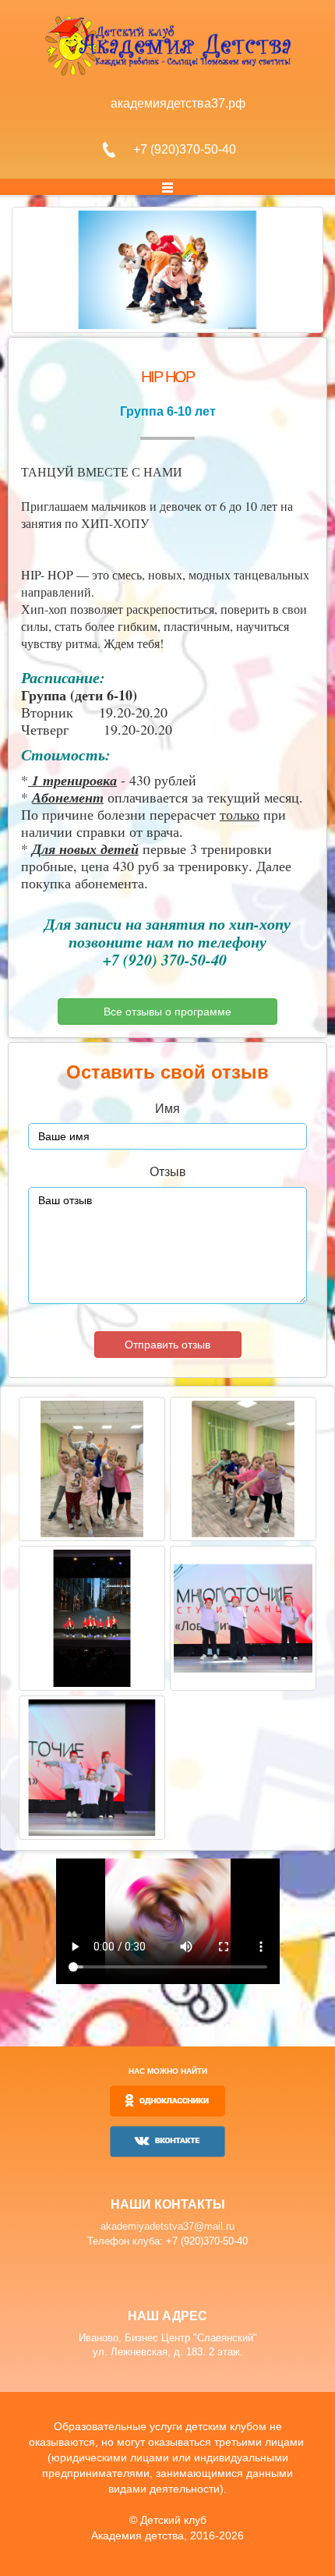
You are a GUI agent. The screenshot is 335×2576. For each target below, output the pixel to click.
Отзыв (168, 1172)
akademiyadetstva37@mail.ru (167, 2226)
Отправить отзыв (167, 1345)
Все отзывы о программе (167, 1012)
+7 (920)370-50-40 (185, 149)
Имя (167, 1109)
